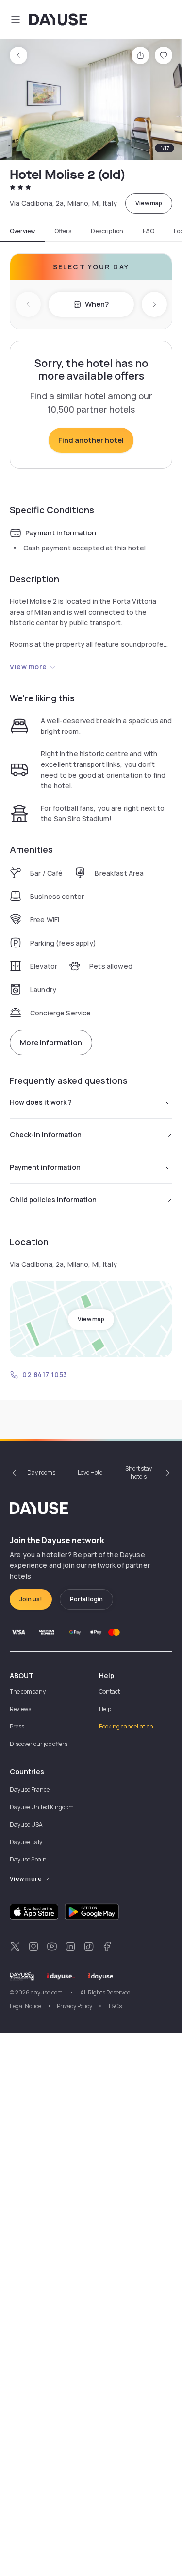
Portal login (86, 1599)
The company (28, 1691)
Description (107, 231)
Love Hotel (91, 1472)
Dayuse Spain (28, 1859)
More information (51, 1042)
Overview (22, 231)
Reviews (20, 1709)
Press (17, 1726)
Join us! (31, 1599)
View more (28, 667)
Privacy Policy (74, 2006)
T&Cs (115, 2006)
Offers (63, 231)
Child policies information (53, 1200)
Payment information (45, 1167)
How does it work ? (41, 1102)
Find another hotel (91, 440)
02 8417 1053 (45, 1374)
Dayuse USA (26, 1824)
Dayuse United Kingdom (42, 1807)
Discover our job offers (39, 1744)
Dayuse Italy (26, 1842)
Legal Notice (25, 2006)
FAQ (149, 231)
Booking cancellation (126, 1726)
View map (149, 203)
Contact (109, 1691)
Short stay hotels (139, 1472)
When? (97, 304)
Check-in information (46, 1135)
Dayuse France (30, 1789)
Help (105, 1709)
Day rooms (41, 1472)
